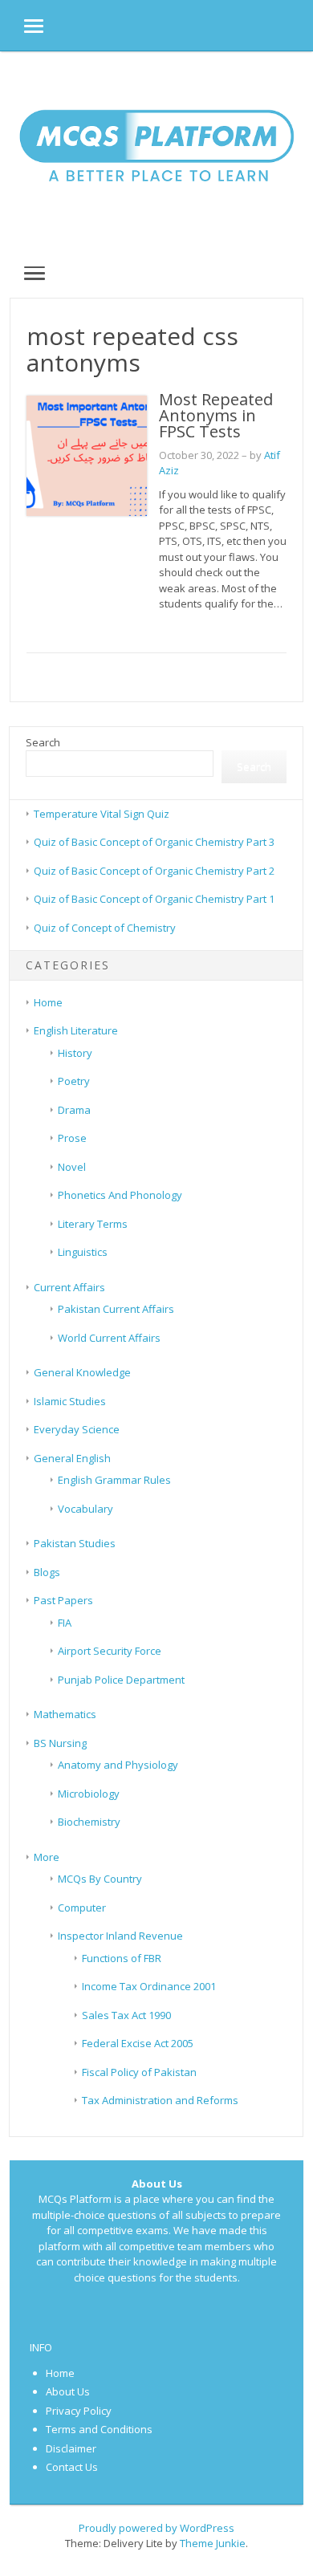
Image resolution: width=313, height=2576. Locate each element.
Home (48, 1002)
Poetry (74, 1081)
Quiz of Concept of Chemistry (105, 928)
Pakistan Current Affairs (116, 1309)
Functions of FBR (122, 1958)
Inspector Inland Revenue (120, 1936)
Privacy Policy (79, 2411)
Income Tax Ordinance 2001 (149, 1986)
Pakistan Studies (75, 1543)
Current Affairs (69, 1287)
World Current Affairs (109, 1338)
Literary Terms (93, 1224)
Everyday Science (77, 1429)
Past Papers (63, 1600)
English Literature (76, 1030)
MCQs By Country (100, 1879)
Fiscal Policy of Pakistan (139, 2072)
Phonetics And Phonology (120, 1195)
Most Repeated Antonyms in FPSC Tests (216, 415)
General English (72, 1458)
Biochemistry (89, 1822)
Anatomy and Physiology (118, 1765)
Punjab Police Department (121, 1680)
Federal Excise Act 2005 (138, 2043)
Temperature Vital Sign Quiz (102, 814)
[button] (22, 25)
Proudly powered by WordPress (156, 2528)
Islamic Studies (70, 1401)
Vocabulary (85, 1509)
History (75, 1053)
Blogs (47, 1572)
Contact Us (72, 2467)
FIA (65, 1623)
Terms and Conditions (99, 2429)
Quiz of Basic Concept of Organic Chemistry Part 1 (154, 899)
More (47, 1857)
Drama (74, 1110)
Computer (82, 1908)
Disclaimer (71, 2448)
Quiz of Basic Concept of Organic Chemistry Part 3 (154, 842)
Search (43, 742)
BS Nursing (60, 1743)
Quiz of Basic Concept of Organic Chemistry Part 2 (154, 871)
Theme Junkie (213, 2543)
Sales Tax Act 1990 (126, 2015)
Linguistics (83, 1252)
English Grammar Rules (114, 1480)
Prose (72, 1138)
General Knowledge (82, 1372)
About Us (68, 2391)
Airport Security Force (110, 1651)
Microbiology (89, 1794)
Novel (72, 1167)
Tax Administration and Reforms (160, 2100)
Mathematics (65, 1714)
